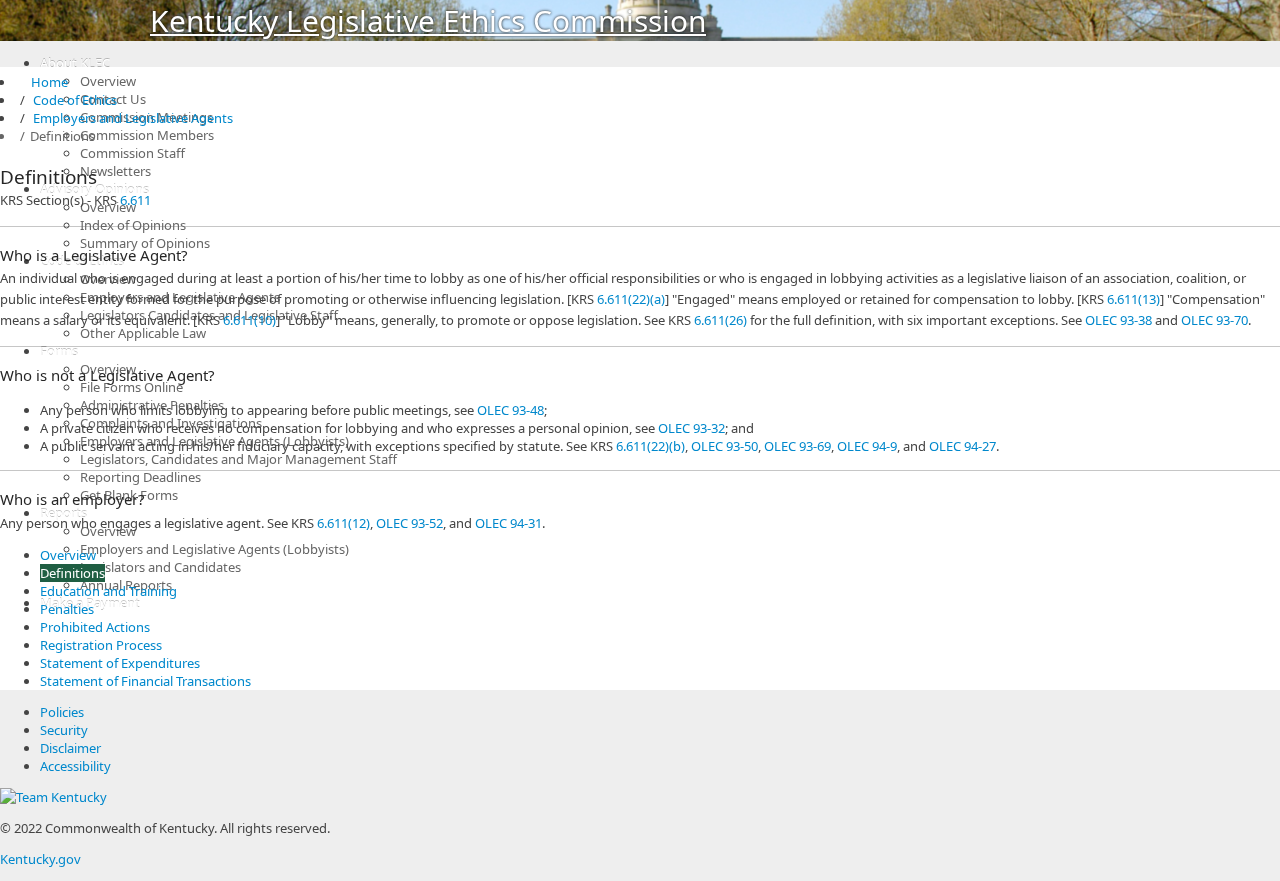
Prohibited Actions (95, 627)
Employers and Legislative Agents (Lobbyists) (214, 549)
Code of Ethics (75, 100)
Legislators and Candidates (160, 567)
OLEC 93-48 (510, 410)
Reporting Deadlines (140, 477)
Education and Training (108, 591)
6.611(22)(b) (650, 446)
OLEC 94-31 (508, 523)
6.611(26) (720, 320)
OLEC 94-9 (867, 446)
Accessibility (75, 766)
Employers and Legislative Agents (133, 118)
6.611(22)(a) (631, 299)
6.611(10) (249, 320)
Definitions (72, 573)
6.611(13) (1133, 299)
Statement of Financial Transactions (145, 681)
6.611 (135, 200)
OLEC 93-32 (691, 428)
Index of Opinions (133, 225)
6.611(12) (343, 523)
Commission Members (147, 135)
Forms (59, 351)
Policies (62, 712)
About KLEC (75, 63)
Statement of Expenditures (120, 663)
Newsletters (115, 171)
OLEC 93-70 (1214, 320)
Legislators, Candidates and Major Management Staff (238, 459)
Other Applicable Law (143, 333)
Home (41, 82)
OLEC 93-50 (724, 446)
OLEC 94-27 (962, 446)
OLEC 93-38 (1118, 320)
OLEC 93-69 (797, 446)
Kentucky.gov (40, 859)
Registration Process (101, 645)
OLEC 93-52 (409, 523)
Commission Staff (132, 153)
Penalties (67, 609)
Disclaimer (70, 748)
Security (64, 730)
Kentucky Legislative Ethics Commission (428, 20)
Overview (108, 81)
